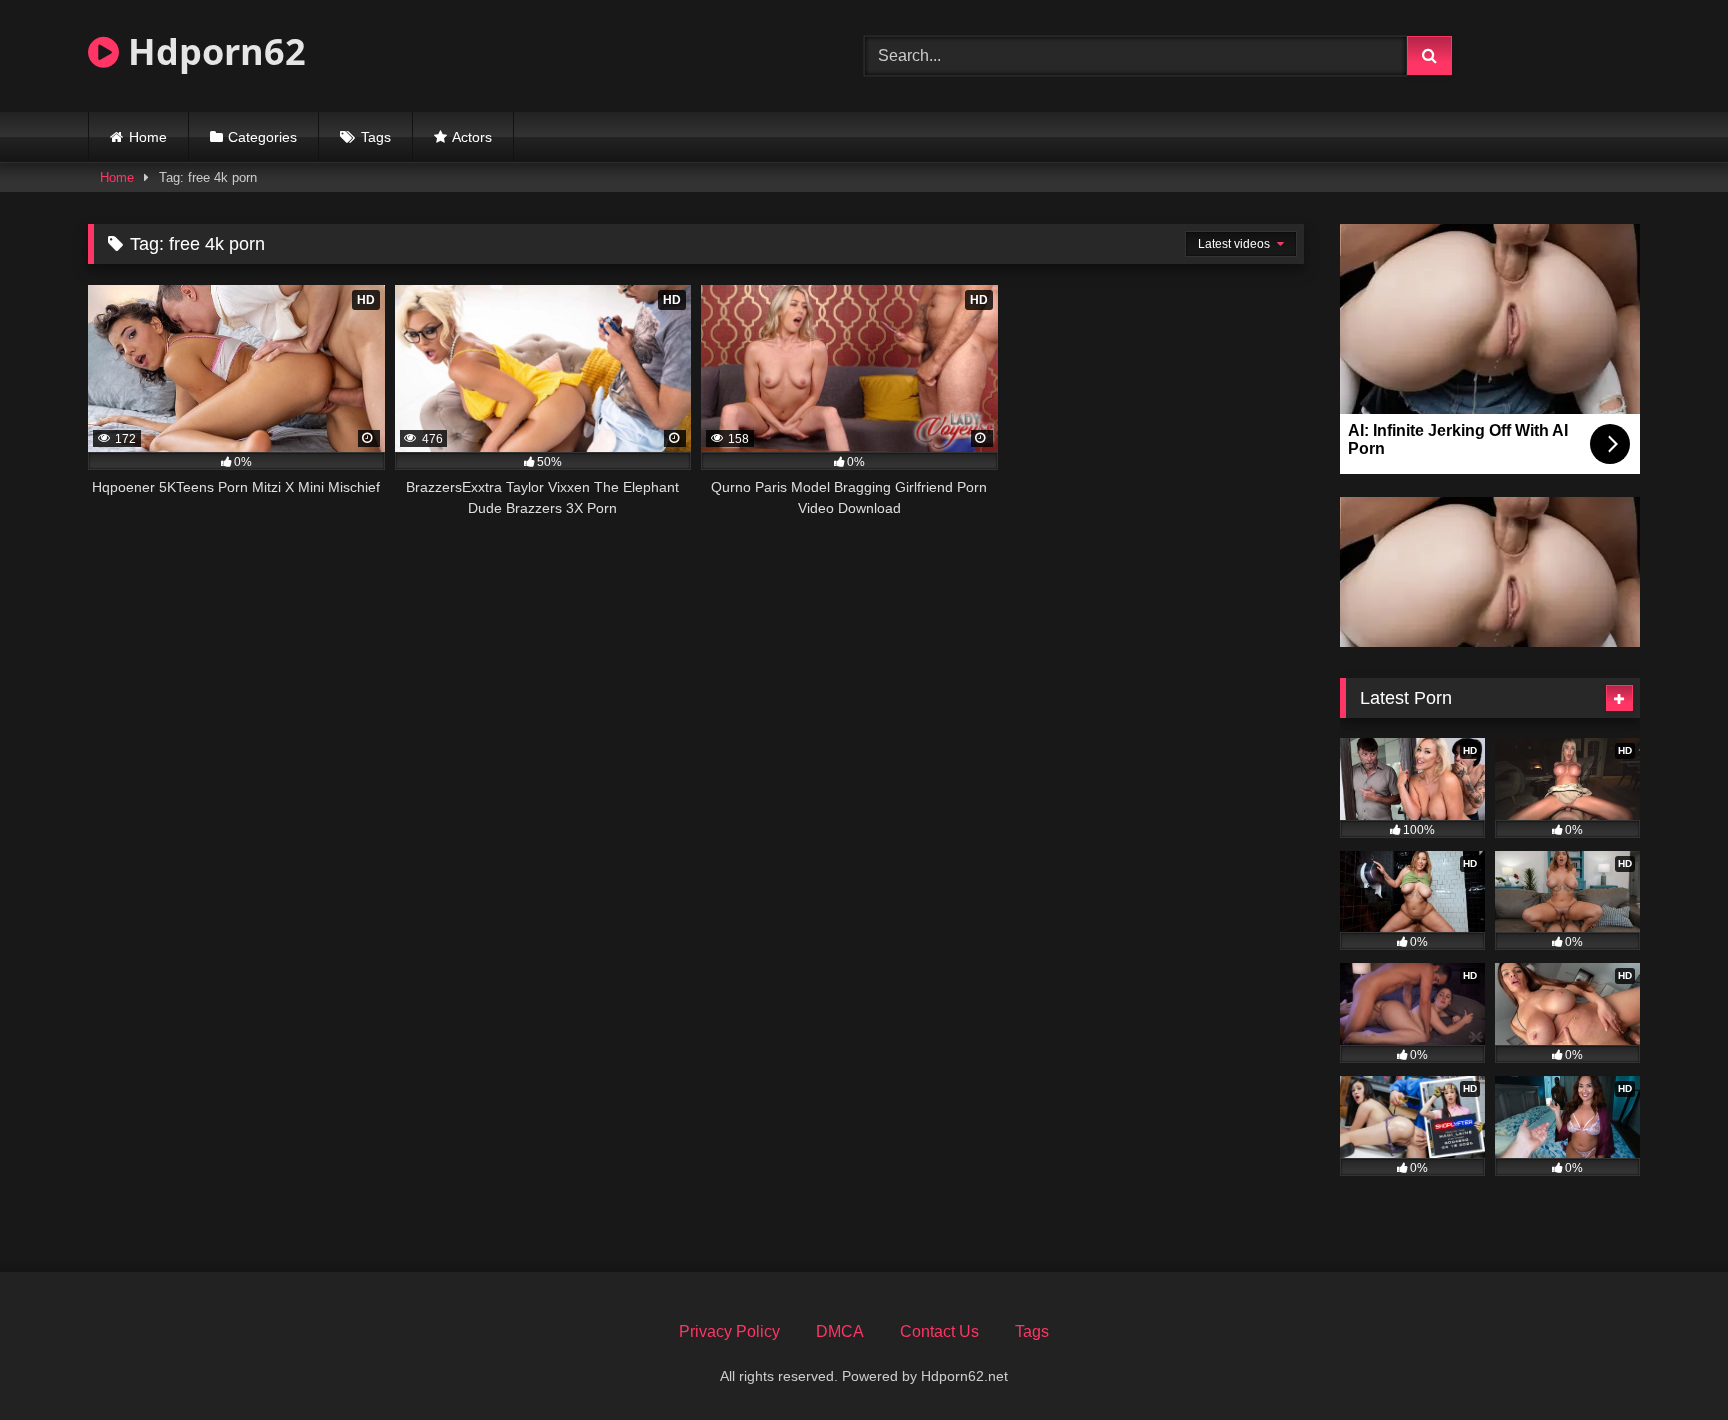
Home (148, 137)
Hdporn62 (212, 51)
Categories (262, 137)
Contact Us (939, 1331)
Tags (376, 137)
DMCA (840, 1331)
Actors (472, 137)
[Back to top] (1666, 1360)
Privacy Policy (729, 1331)
